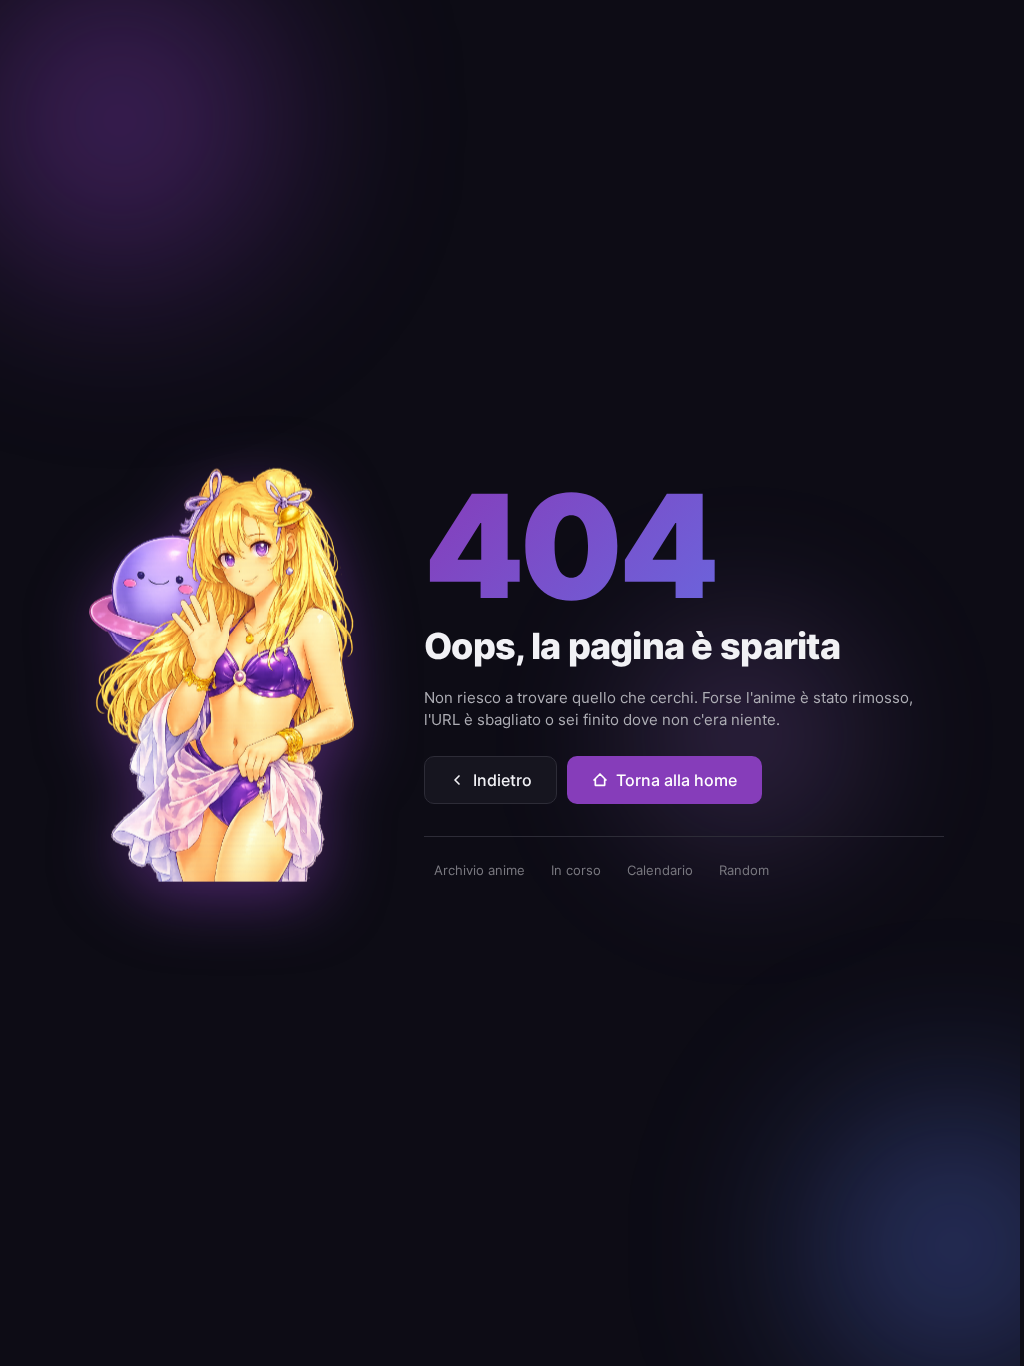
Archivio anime (479, 870)
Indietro (502, 780)
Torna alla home (676, 780)
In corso (576, 870)
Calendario (660, 870)
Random (744, 870)
